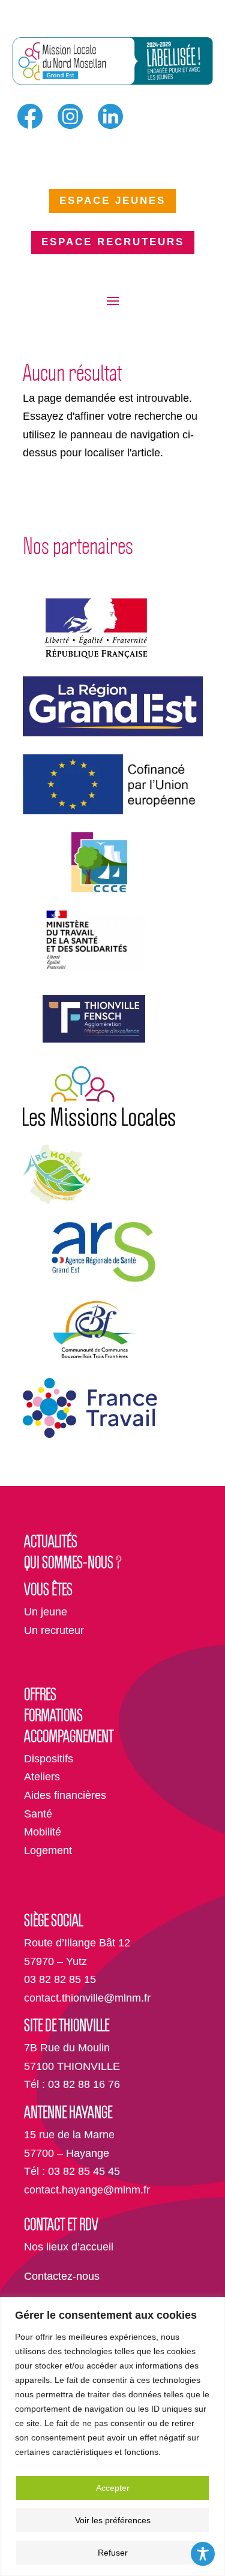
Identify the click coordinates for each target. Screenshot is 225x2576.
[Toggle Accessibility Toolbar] (203, 2554)
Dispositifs (49, 1759)
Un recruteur (54, 1630)
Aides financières (65, 1795)
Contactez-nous (62, 2276)
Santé (38, 1814)
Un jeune (46, 1612)
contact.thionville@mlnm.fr (87, 1998)
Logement (48, 1850)
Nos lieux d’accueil (69, 2247)
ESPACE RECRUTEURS (113, 242)
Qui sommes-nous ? (73, 1562)
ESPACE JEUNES (112, 201)
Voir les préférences (113, 2520)
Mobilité (43, 1832)
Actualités (51, 1541)
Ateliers (42, 1777)
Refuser (113, 2553)
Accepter (113, 2488)
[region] (112, 2437)
